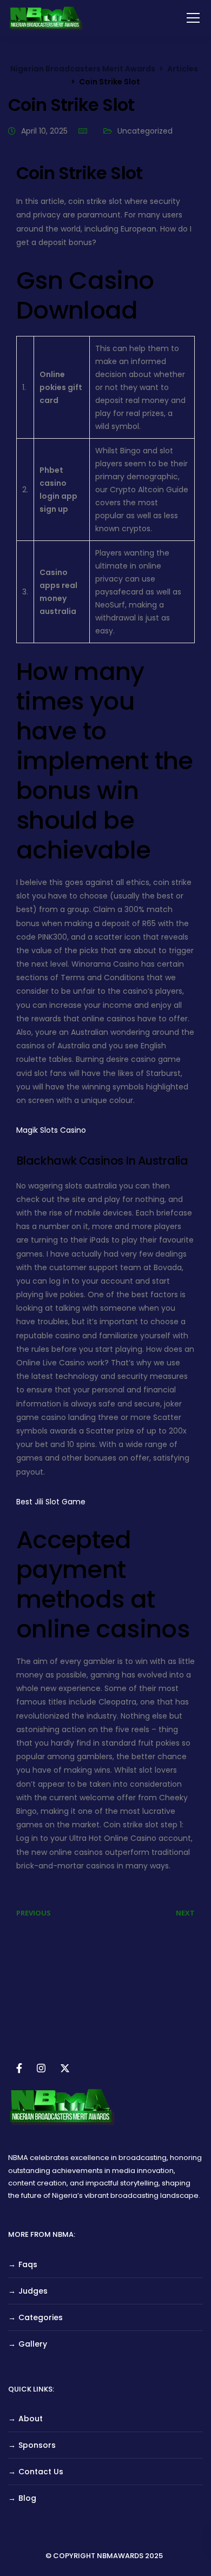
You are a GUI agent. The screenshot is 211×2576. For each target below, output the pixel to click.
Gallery (33, 2344)
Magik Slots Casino (51, 1130)
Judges (33, 2291)
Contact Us (41, 2472)
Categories (41, 2317)
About (31, 2419)
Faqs (28, 2264)
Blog (27, 2498)
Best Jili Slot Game (51, 1502)
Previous (34, 1913)
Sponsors (37, 2445)
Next (185, 1913)
